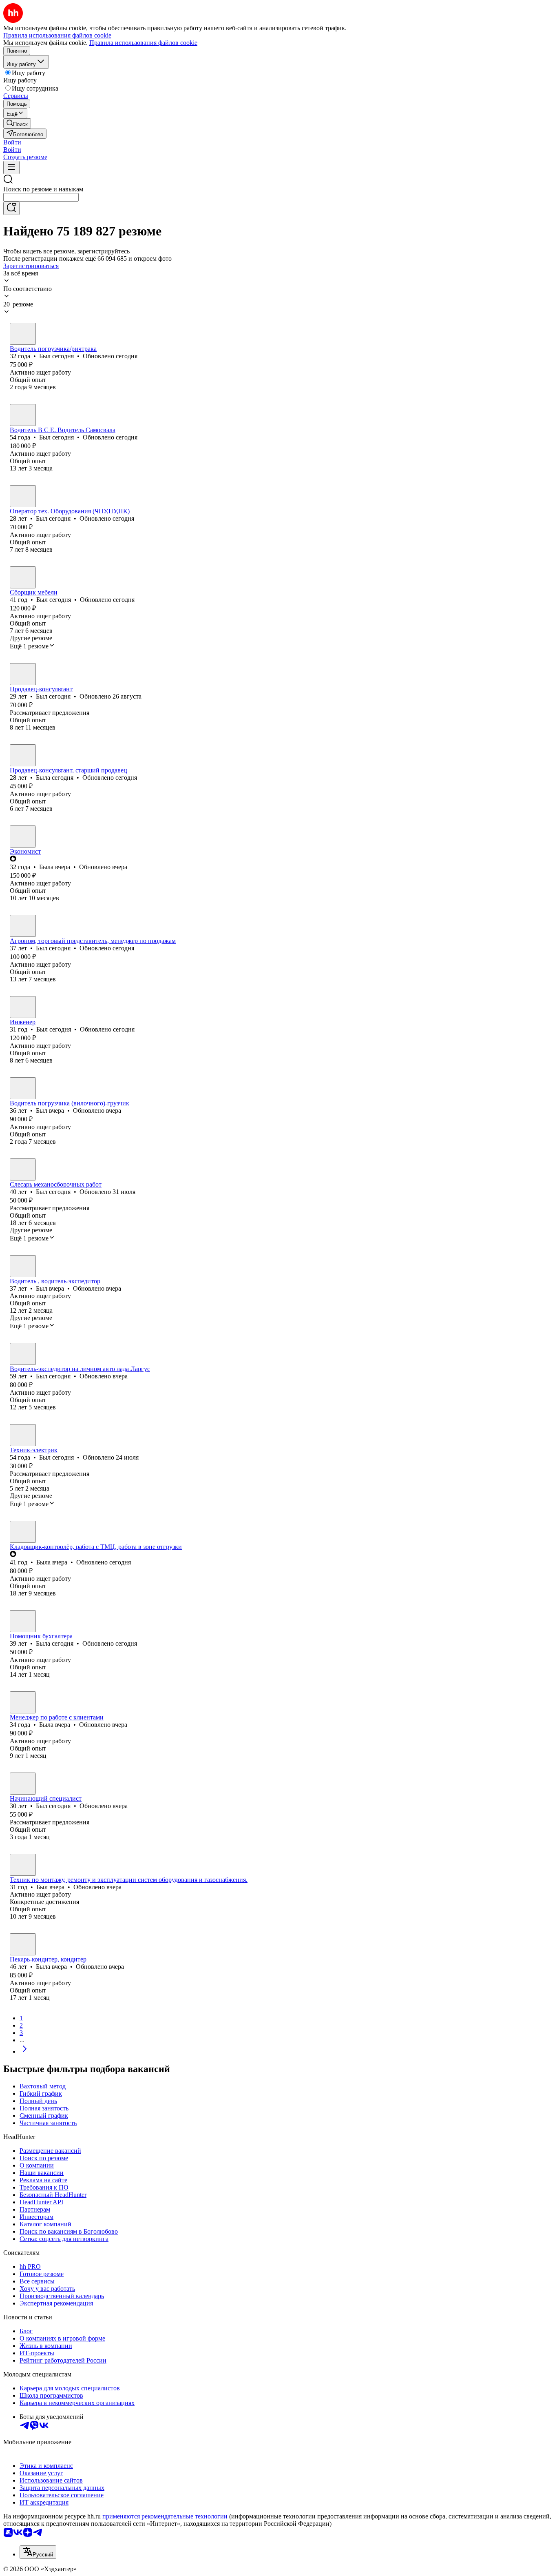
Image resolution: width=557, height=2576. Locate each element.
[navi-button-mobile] (11, 168)
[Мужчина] (23, 334)
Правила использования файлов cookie (143, 43)
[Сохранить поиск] (11, 208)
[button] (12, 142)
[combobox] (41, 197)
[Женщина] (23, 755)
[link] (17, 123)
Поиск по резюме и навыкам (43, 189)
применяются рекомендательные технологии (165, 2516)
